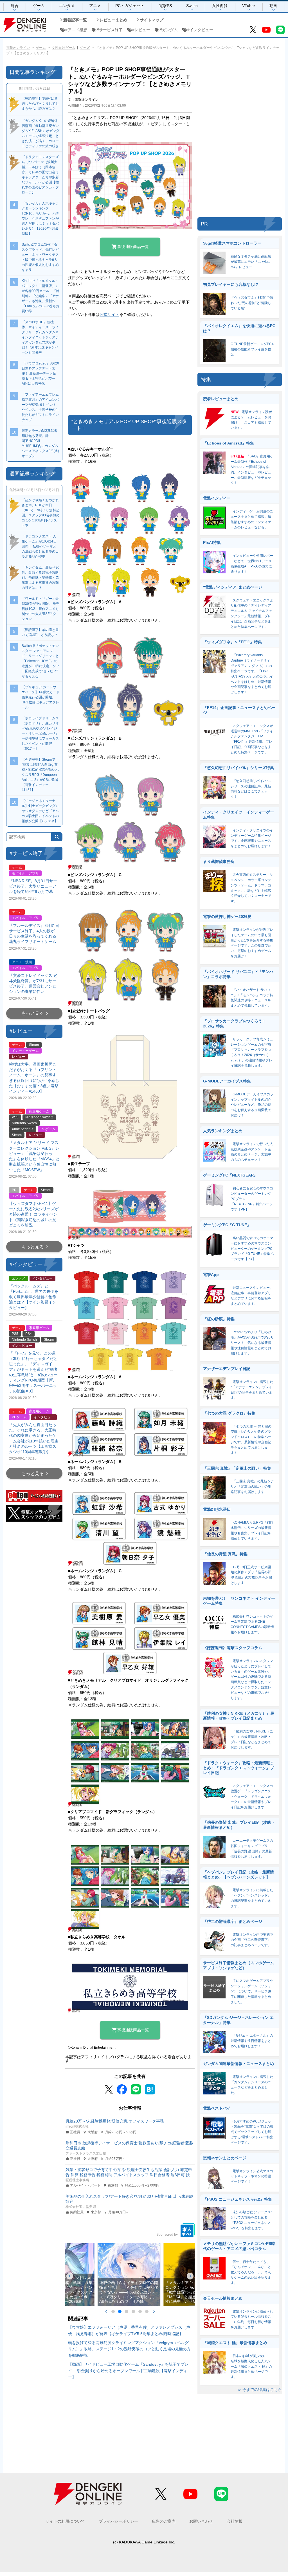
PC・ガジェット (130, 6)
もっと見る (33, 1013)
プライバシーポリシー (118, 2521)
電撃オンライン (18, 48)
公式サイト (109, 314)
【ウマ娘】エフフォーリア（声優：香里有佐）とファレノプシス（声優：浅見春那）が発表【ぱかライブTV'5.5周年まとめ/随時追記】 (129, 2330)
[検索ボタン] (57, 837)
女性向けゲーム (64, 48)
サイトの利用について (65, 2521)
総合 (15, 6)
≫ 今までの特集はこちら (260, 2390)
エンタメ (67, 6)
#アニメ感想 (76, 30)
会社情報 (235, 2521)
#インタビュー (200, 30)
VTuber (249, 6)
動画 (273, 6)
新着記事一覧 (75, 20)
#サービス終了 (110, 30)
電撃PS (165, 6)
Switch (192, 6)
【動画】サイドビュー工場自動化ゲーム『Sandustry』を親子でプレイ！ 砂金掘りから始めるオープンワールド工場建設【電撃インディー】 (128, 2371)
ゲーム (39, 6)
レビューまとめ (113, 20)
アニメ (95, 6)
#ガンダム (169, 30)
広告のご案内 (164, 2521)
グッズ (85, 48)
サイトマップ (152, 20)
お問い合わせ (201, 2521)
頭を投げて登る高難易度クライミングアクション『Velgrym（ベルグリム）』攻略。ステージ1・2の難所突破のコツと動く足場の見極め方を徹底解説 (129, 2349)
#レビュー (141, 30)
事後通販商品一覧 (133, 247)
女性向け (220, 6)
